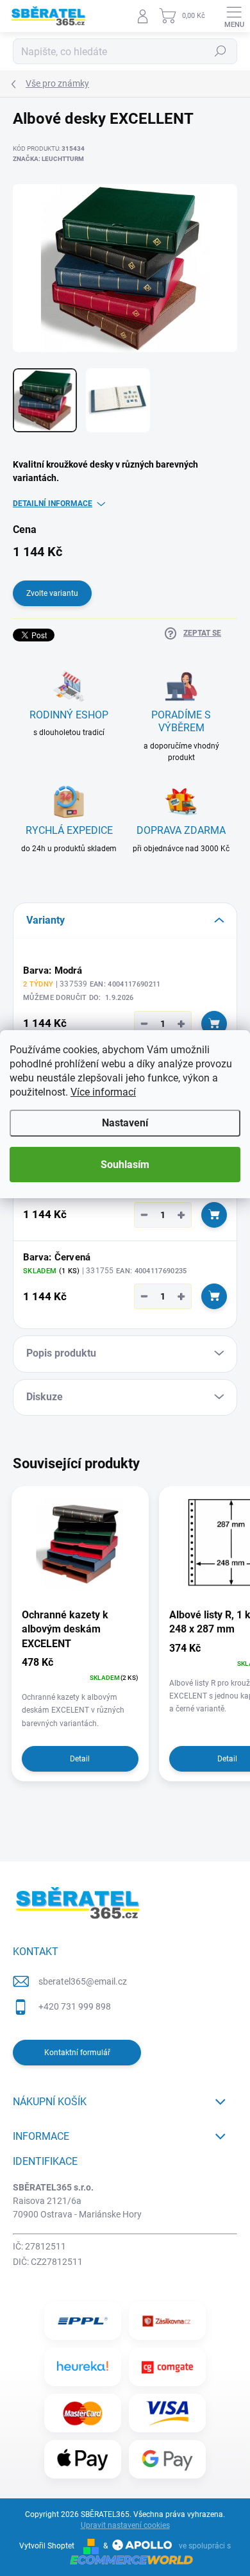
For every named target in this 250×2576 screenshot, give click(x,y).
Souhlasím (125, 1165)
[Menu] (234, 16)
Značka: (48, 159)
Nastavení (125, 1123)
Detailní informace (53, 504)
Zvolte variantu (52, 593)
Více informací (103, 1092)
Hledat (221, 51)
